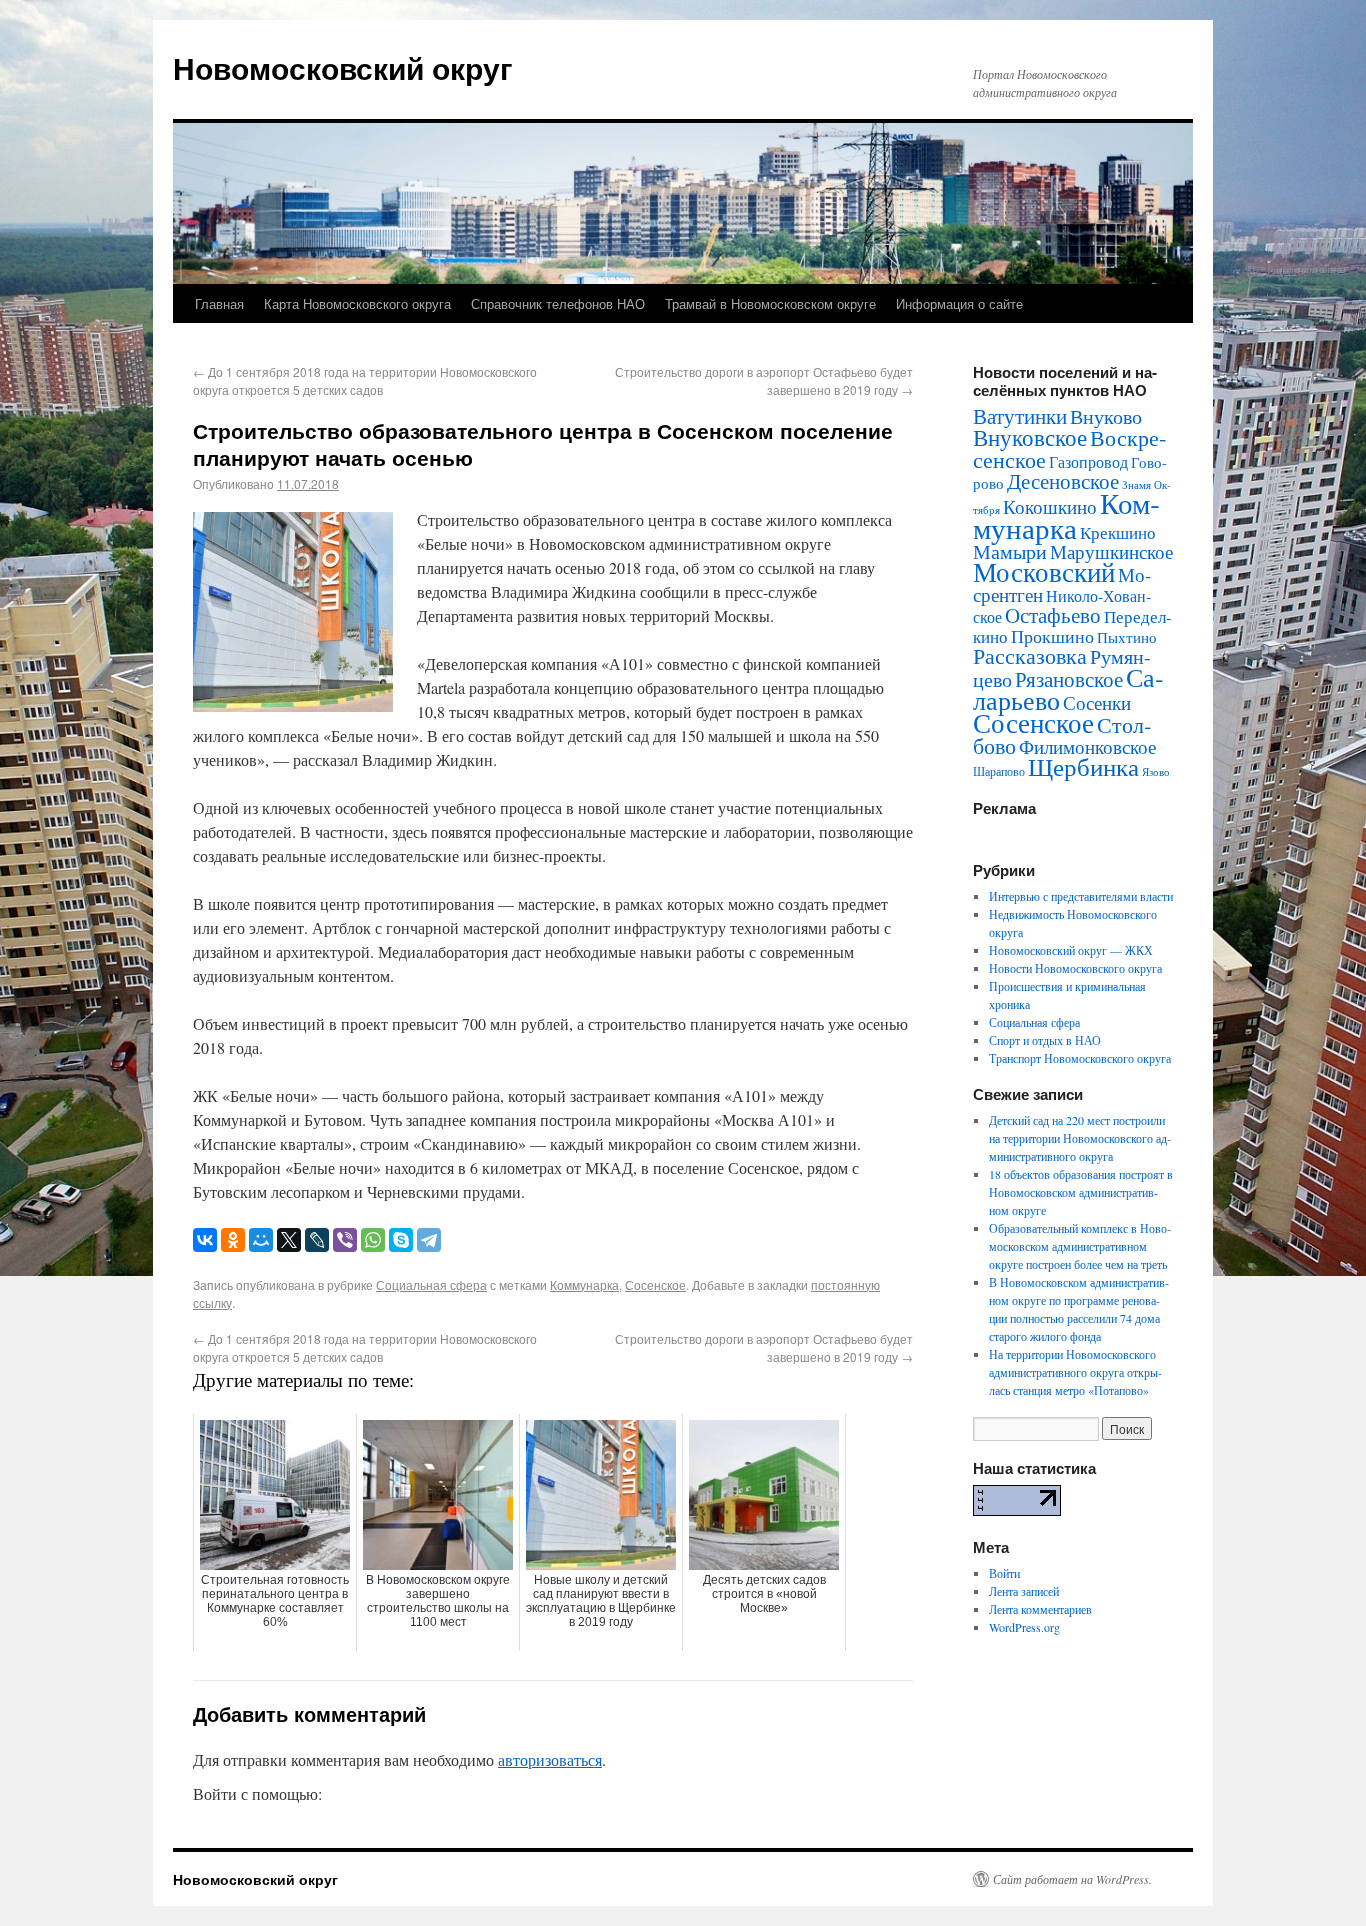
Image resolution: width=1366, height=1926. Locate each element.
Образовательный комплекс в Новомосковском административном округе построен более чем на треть (1080, 1246)
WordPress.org (1024, 1627)
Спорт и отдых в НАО (1045, 1040)
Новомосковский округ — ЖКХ (1071, 950)
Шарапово (999, 771)
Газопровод (1088, 462)
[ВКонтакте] (205, 1240)
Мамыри (1010, 551)
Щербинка (1083, 766)
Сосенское (655, 1284)
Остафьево (1053, 614)
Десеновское (1063, 481)
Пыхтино (1127, 637)
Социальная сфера (431, 1284)
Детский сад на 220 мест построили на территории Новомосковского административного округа (1080, 1138)
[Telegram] (429, 1240)
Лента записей (1024, 1591)
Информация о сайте (959, 303)
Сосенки (1097, 702)
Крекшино (1118, 532)
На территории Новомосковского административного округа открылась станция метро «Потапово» (1075, 1372)
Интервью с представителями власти (1081, 896)
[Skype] (401, 1240)
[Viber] (345, 1240)
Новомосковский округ (343, 67)
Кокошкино (1050, 506)
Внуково (1106, 416)
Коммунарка (584, 1284)
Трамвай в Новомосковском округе (770, 303)
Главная (219, 303)
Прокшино (1052, 636)
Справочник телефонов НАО (558, 303)
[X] (289, 1240)
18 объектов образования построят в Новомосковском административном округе (1081, 1192)
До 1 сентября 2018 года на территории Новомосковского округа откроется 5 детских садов (365, 380)
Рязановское (1069, 679)
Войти (1004, 1573)
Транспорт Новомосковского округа (1080, 1058)
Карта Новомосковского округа (357, 303)
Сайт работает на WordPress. (1072, 1879)
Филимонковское (1087, 746)
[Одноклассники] (233, 1240)
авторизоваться (550, 1759)
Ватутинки (1020, 416)
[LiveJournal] (317, 1240)
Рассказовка (1030, 655)
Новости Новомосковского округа (1075, 968)
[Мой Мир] (261, 1240)
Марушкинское (1111, 551)
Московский (1044, 572)
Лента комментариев (1040, 1609)
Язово (1156, 772)
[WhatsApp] (373, 1240)
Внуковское (1030, 437)
